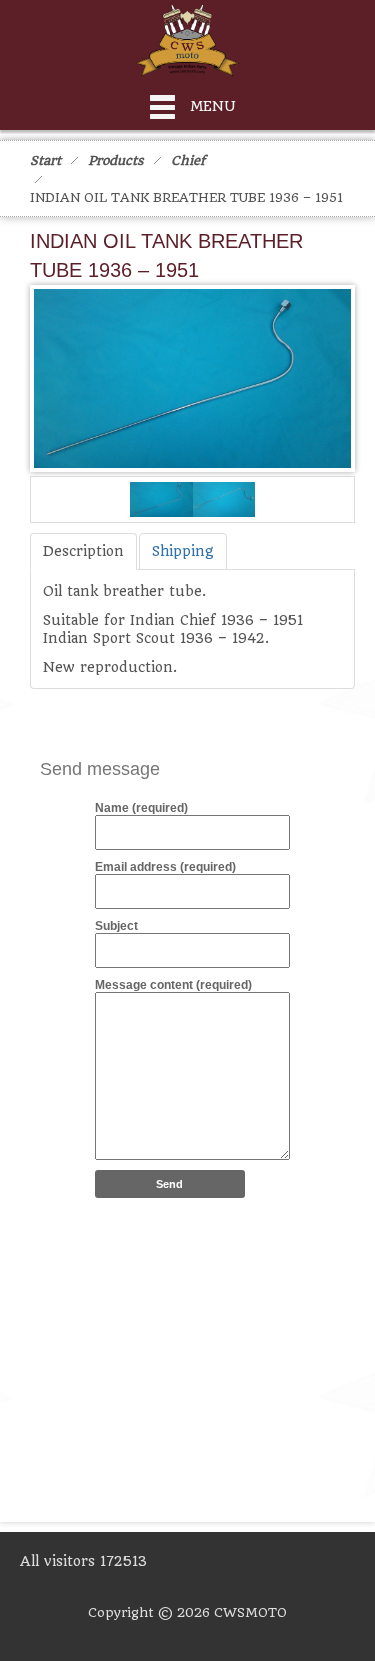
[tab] (83, 551)
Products (116, 160)
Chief (188, 160)
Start (45, 160)
